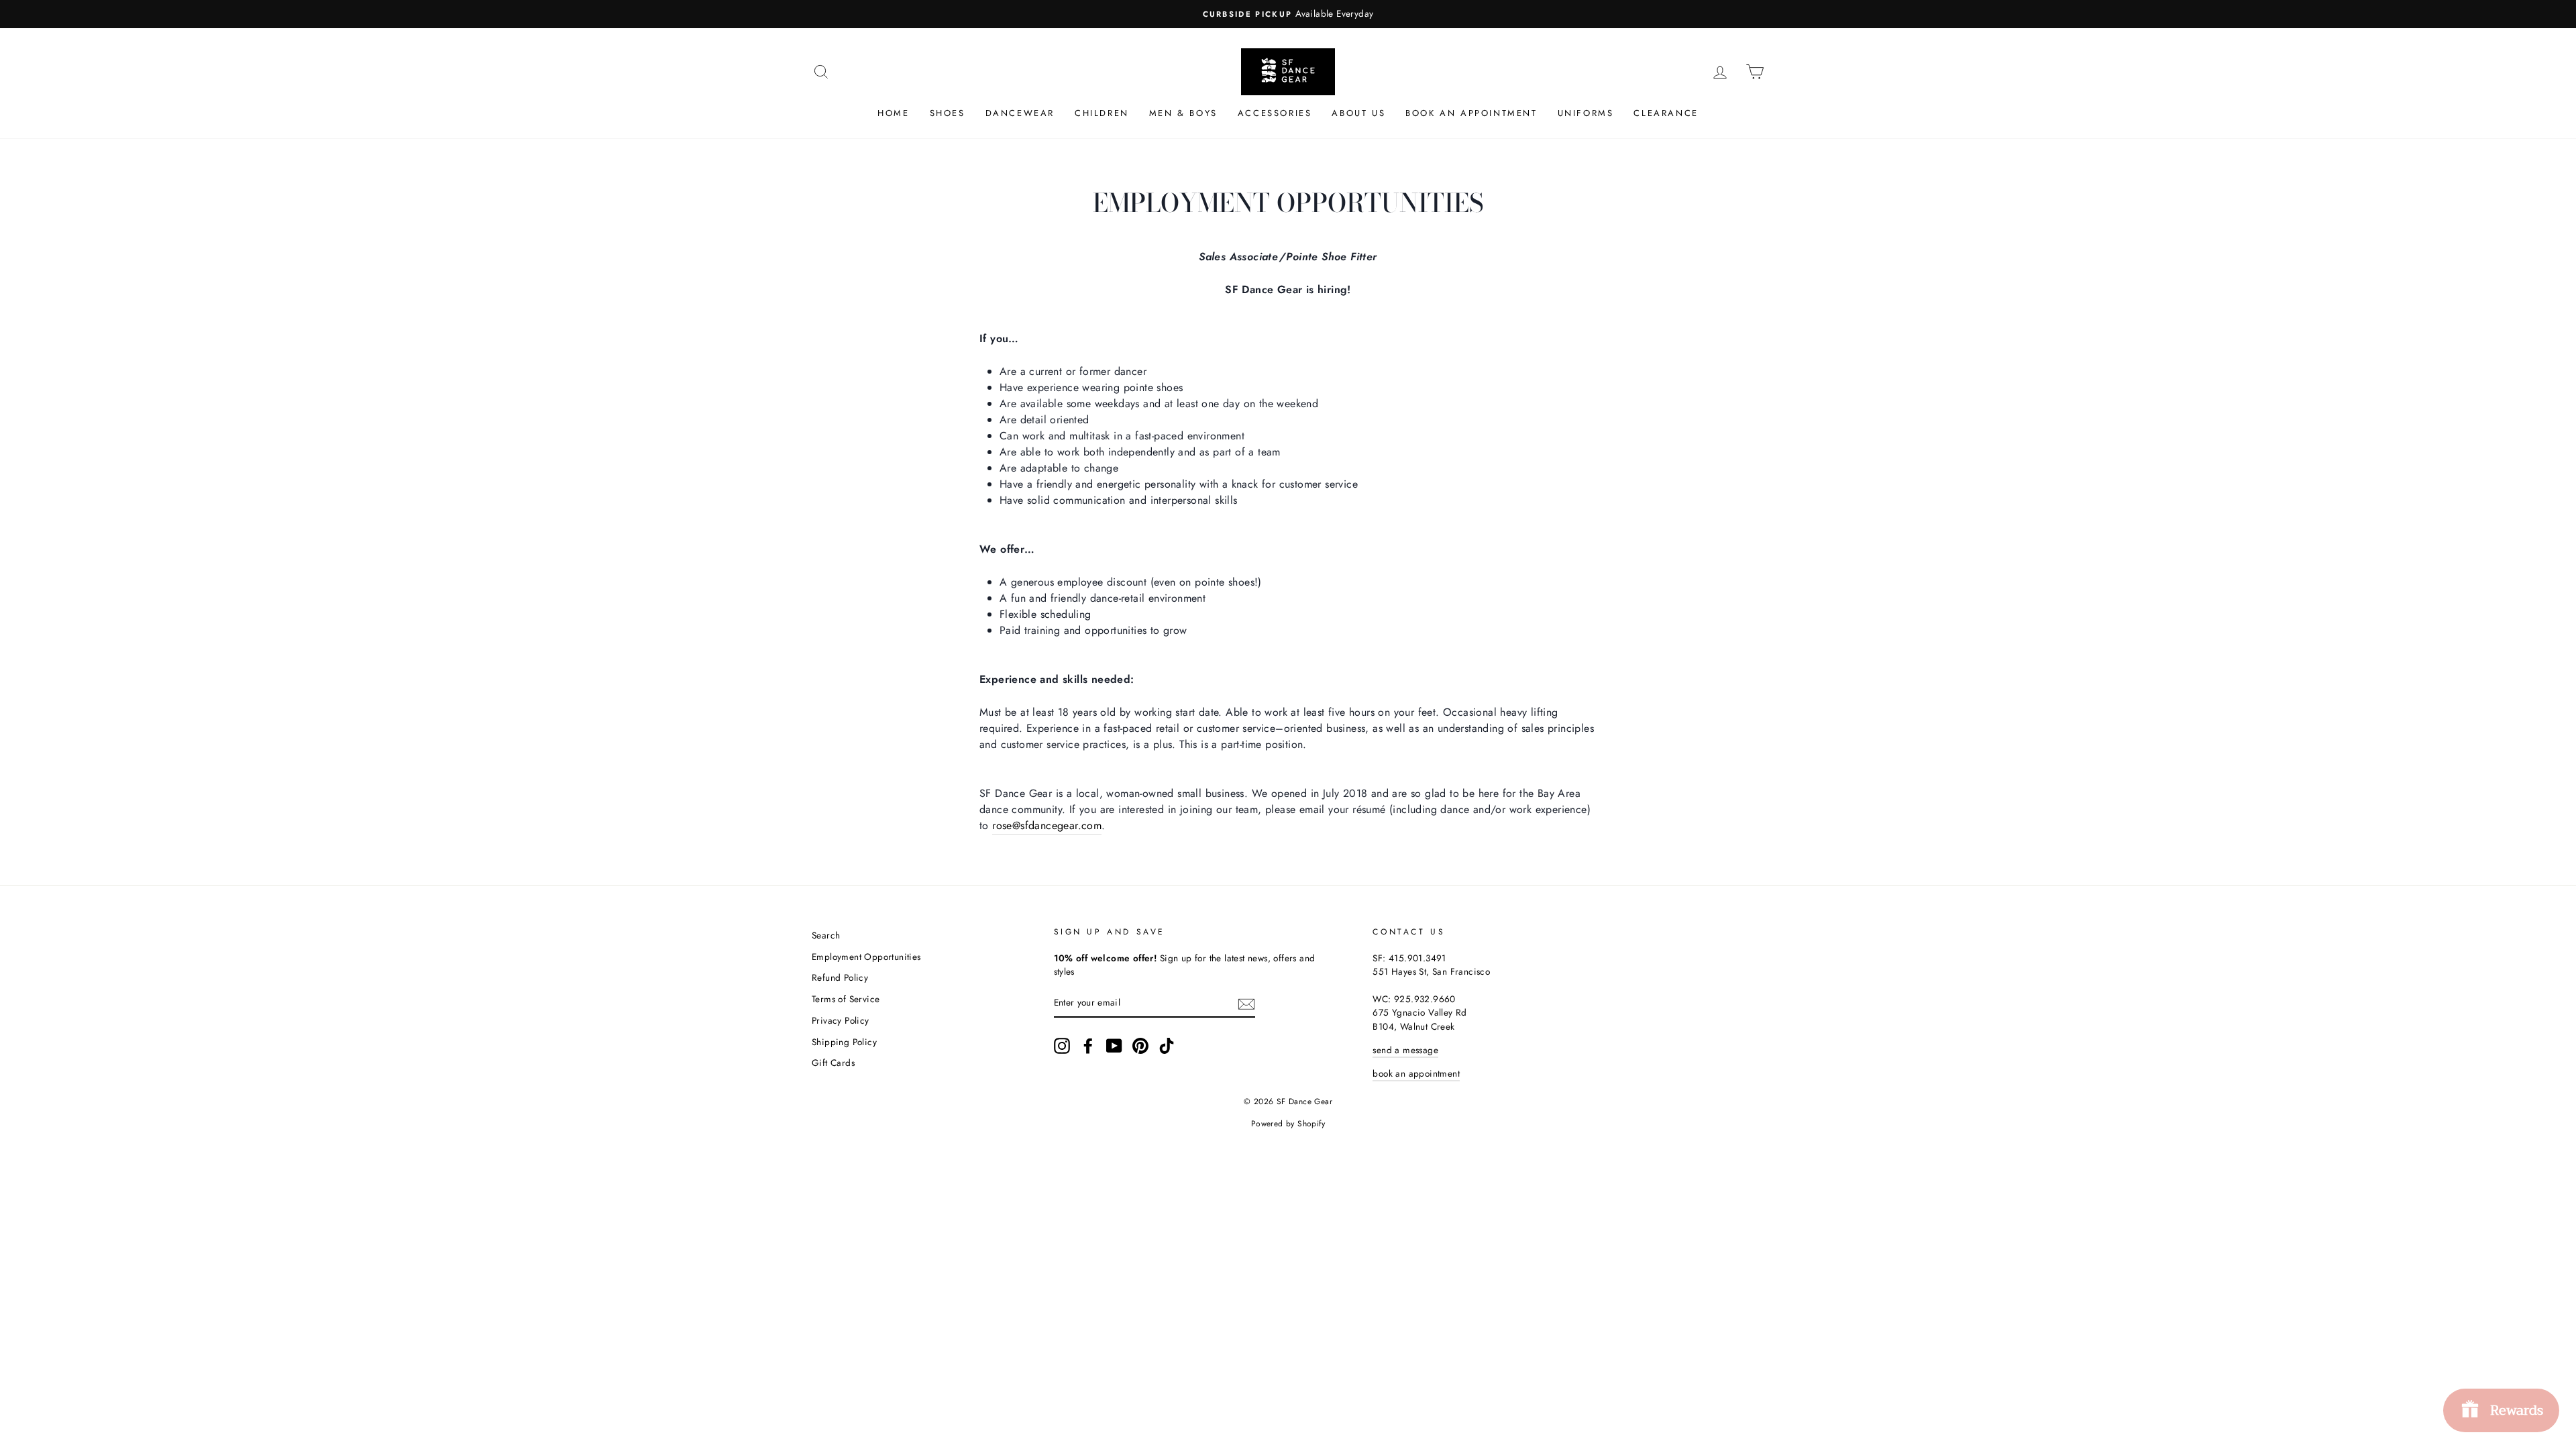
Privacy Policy (841, 1020)
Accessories (1275, 113)
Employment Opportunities (866, 957)
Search (826, 935)
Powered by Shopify (1288, 1124)
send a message (1405, 1050)
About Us (1358, 113)
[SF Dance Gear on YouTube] (1114, 1046)
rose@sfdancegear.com (1047, 825)
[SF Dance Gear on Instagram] (1062, 1046)
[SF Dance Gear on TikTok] (1167, 1046)
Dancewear (1020, 113)
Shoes (948, 113)
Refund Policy (840, 977)
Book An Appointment (1471, 113)
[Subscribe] (1246, 1003)
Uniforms (1586, 113)
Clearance (1666, 113)
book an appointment (1416, 1073)
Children (1102, 113)
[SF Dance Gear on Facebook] (1088, 1046)
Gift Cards (833, 1063)
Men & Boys (1183, 113)
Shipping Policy (844, 1042)
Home (893, 113)
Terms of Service (846, 999)
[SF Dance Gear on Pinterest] (1140, 1046)
